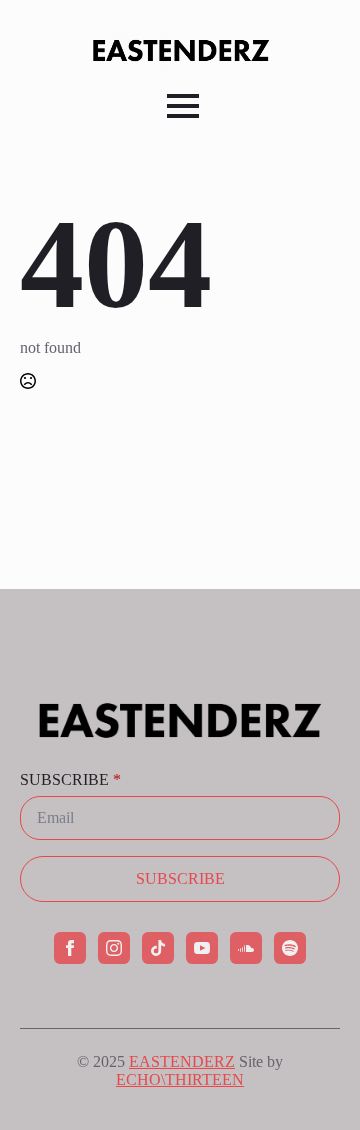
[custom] (158, 948)
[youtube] (202, 948)
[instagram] (114, 948)
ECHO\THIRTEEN (180, 1079)
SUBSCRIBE (70, 780)
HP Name (19, 605)
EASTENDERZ (182, 1061)
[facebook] (70, 948)
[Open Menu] (183, 106)
